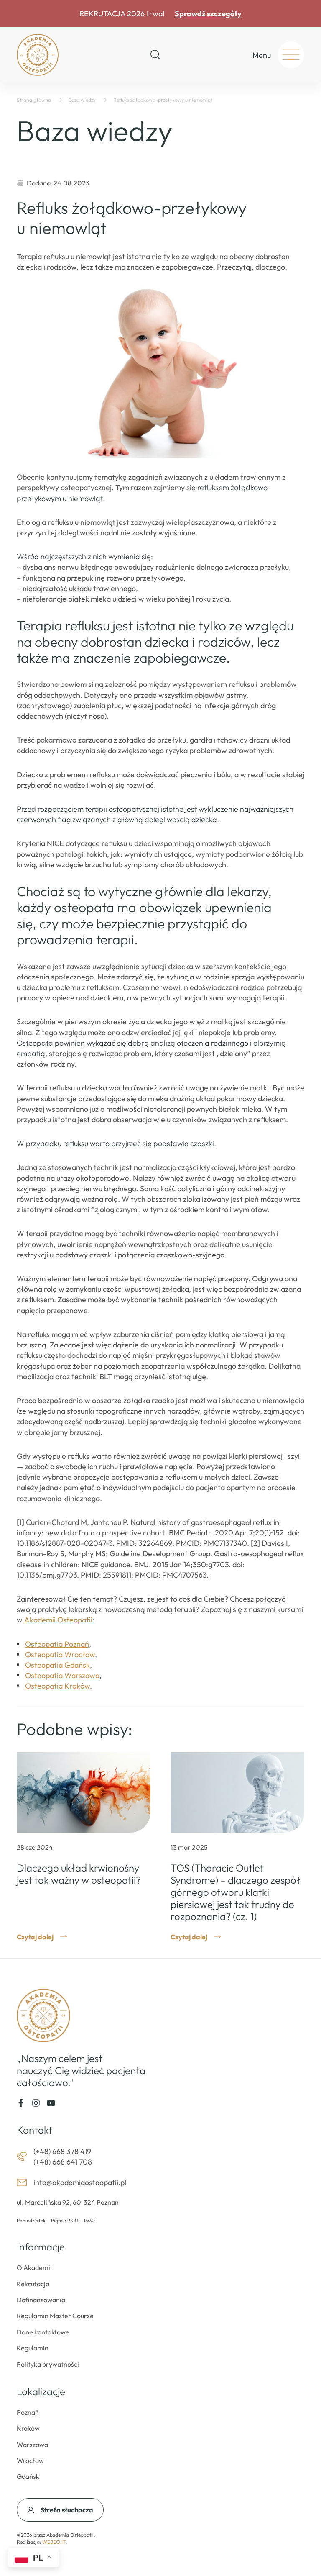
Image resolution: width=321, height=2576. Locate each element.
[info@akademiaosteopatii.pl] (22, 2183)
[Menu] (291, 55)
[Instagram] (36, 2103)
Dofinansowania (41, 2300)
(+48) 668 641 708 (63, 2162)
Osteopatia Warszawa (62, 1675)
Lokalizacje (41, 2391)
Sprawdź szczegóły (208, 14)
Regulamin (33, 2348)
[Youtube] (51, 2103)
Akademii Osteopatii (58, 1620)
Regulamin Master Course (55, 2316)
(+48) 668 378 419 (62, 2151)
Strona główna (34, 100)
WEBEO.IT (54, 2542)
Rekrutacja (33, 2284)
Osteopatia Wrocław (60, 1654)
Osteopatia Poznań (57, 1644)
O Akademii (34, 2267)
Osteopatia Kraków (57, 1686)
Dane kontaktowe (43, 2332)
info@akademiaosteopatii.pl (80, 2182)
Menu (262, 55)
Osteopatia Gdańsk (57, 1665)
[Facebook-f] (21, 2103)
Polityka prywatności (48, 2364)
